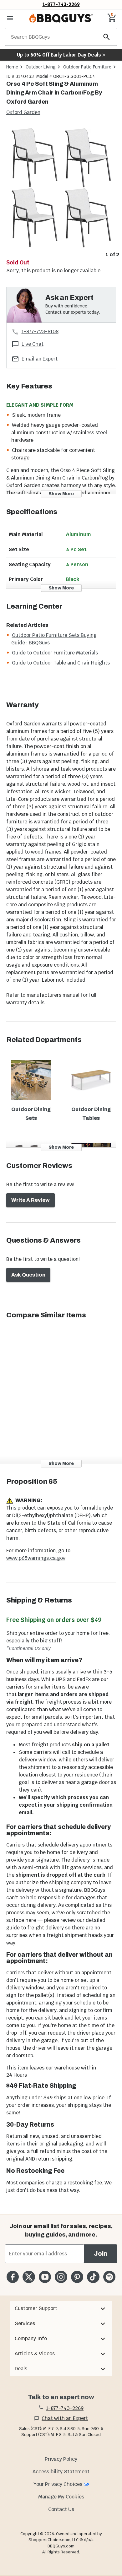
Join (101, 2254)
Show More (61, 494)
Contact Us (61, 2509)
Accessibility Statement (61, 2472)
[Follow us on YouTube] (45, 2277)
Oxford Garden (23, 112)
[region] (61, 192)
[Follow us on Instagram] (61, 2277)
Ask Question (28, 1275)
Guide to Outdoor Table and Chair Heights (61, 663)
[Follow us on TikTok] (93, 2277)
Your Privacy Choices (58, 2484)
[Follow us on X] (29, 2277)
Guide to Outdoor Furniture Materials (55, 653)
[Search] (107, 37)
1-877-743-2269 (61, 4)
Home (12, 67)
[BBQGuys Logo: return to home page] (61, 18)
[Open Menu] (10, 18)
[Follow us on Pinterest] (77, 2277)
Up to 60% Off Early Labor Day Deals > (61, 55)
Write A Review (30, 1200)
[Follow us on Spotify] (109, 2277)
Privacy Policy (61, 2459)
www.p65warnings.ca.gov (36, 1558)
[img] (61, 187)
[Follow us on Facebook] (13, 2277)
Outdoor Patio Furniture (87, 67)
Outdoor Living (41, 67)
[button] (61, 2308)
